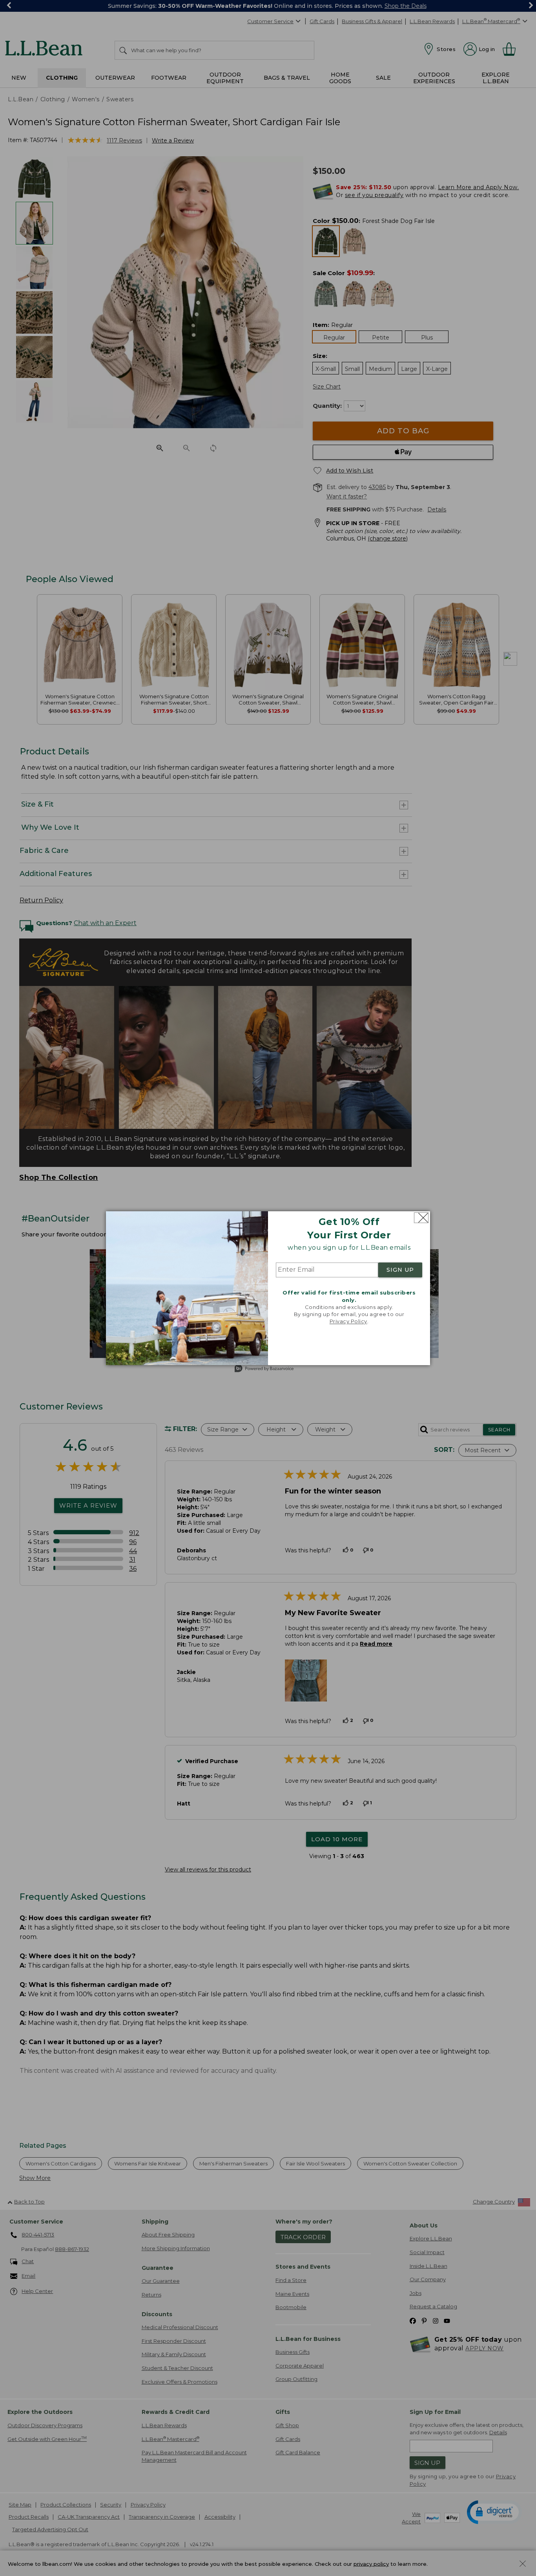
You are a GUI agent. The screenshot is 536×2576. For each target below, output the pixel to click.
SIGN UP (400, 1270)
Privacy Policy (348, 1322)
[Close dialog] (421, 1218)
